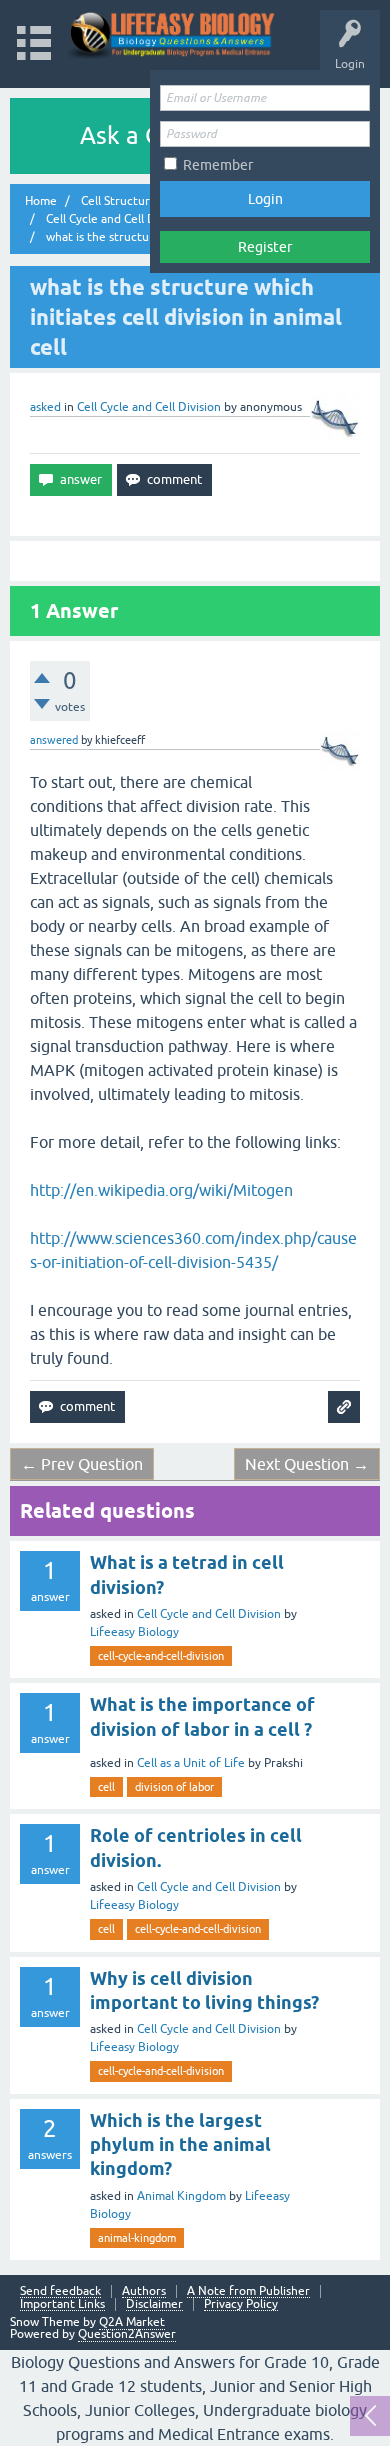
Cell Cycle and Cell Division (149, 407)
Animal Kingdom (181, 2196)
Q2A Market (132, 2322)
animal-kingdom (137, 2238)
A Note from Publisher (248, 2291)
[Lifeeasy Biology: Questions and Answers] (172, 34)
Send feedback (60, 2291)
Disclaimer (154, 2304)
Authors (144, 2291)
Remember (218, 165)
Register (265, 247)
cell (106, 1787)
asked (45, 407)
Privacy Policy (241, 2304)
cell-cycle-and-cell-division (161, 1656)
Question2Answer (127, 2334)
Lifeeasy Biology (134, 1632)
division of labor (174, 1787)
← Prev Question (82, 1464)
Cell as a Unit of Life (191, 1763)
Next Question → (307, 1464)
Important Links (62, 2304)
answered (54, 740)
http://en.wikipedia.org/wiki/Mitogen (161, 1190)
